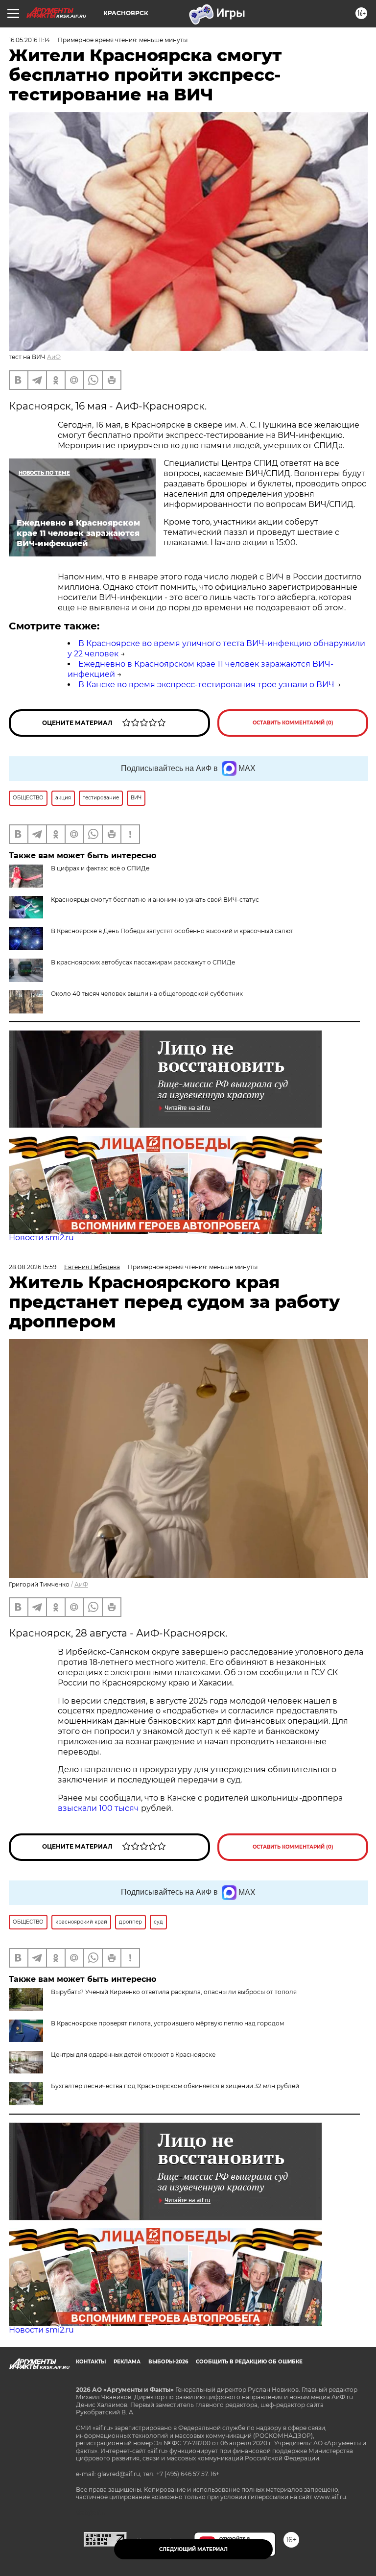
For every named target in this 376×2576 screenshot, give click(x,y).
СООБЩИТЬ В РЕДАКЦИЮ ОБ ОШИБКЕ (249, 2362)
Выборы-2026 (168, 2362)
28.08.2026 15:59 (33, 1267)
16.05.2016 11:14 (29, 40)
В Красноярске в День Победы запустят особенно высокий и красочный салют (172, 931)
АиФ (54, 357)
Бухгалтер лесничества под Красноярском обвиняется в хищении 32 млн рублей (175, 2086)
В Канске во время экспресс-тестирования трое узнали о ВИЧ (206, 685)
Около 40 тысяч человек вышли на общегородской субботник (147, 994)
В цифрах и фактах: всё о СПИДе (100, 868)
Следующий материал (193, 2549)
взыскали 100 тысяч (98, 1808)
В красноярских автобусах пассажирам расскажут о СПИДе (143, 962)
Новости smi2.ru (41, 1238)
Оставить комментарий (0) (293, 723)
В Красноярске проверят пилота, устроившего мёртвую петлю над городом (167, 2023)
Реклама (127, 2362)
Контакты (91, 2362)
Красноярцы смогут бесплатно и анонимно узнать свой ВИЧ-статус (155, 900)
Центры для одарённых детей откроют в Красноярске (133, 2055)
